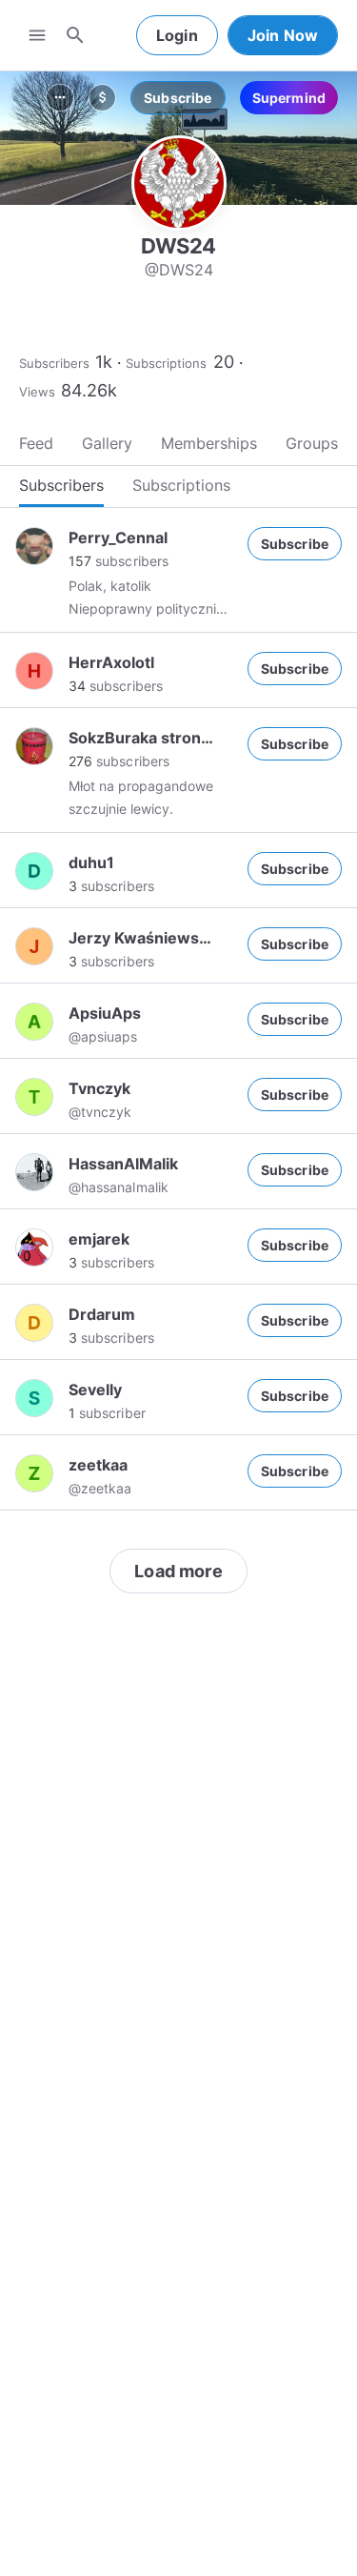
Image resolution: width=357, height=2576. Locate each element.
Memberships (209, 443)
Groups (312, 443)
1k (104, 362)
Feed (36, 443)
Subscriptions (166, 363)
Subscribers (54, 363)
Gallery (107, 443)
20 (224, 362)
